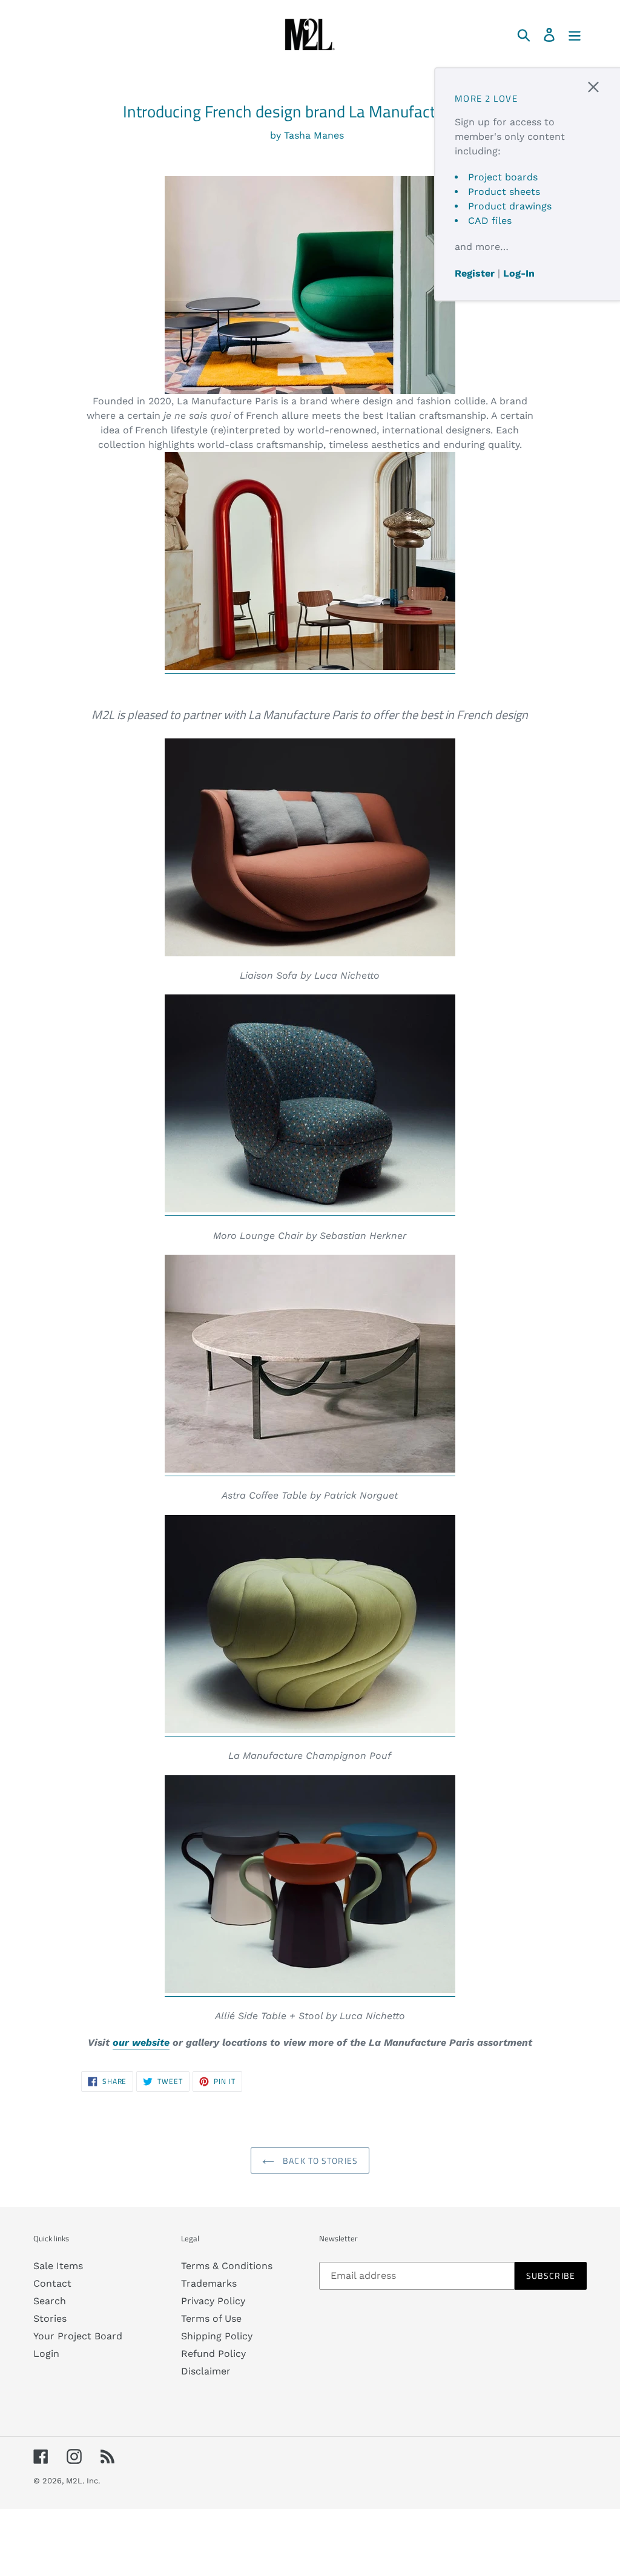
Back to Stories (319, 2160)
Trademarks (209, 2283)
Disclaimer (206, 2371)
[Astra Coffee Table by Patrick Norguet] (310, 1470)
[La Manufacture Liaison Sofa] (310, 285)
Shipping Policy (217, 2336)
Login (46, 2354)
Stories (50, 2318)
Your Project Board (78, 2336)
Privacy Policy (213, 2301)
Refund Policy (213, 2354)
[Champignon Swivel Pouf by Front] (310, 1730)
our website (141, 2042)
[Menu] (575, 34)
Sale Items (58, 2266)
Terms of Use (211, 2318)
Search (50, 2301)
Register (475, 273)
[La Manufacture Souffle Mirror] (310, 667)
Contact (52, 2283)
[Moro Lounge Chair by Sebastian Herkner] (310, 1210)
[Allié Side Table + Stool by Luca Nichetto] (310, 1990)
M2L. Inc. (83, 2481)
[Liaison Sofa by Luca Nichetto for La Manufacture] (310, 847)
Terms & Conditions (227, 2266)
